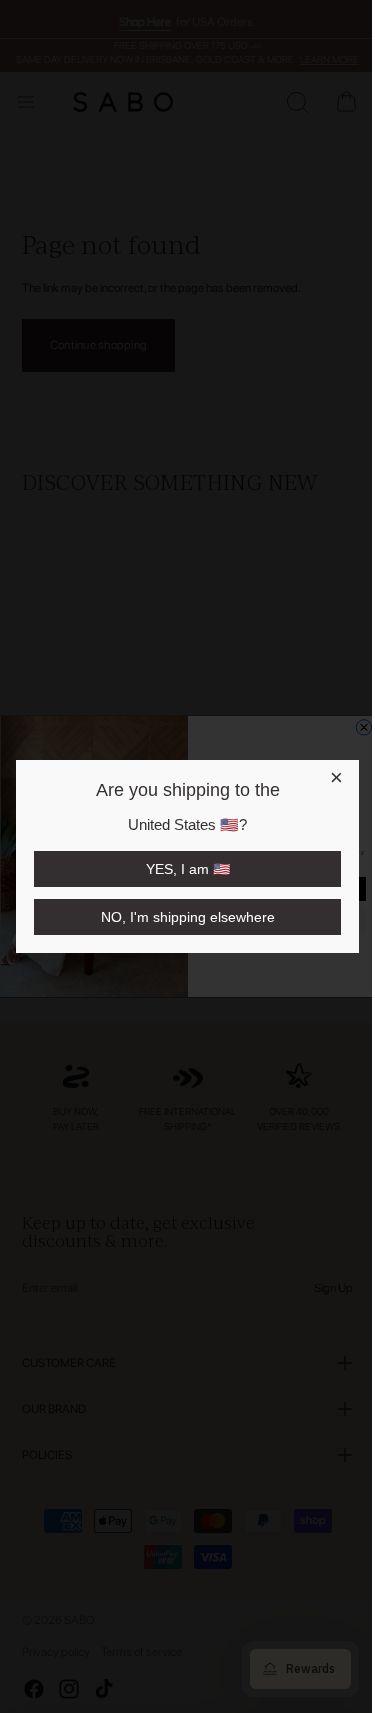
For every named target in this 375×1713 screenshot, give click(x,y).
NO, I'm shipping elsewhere (186, 917)
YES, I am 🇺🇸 (186, 869)
